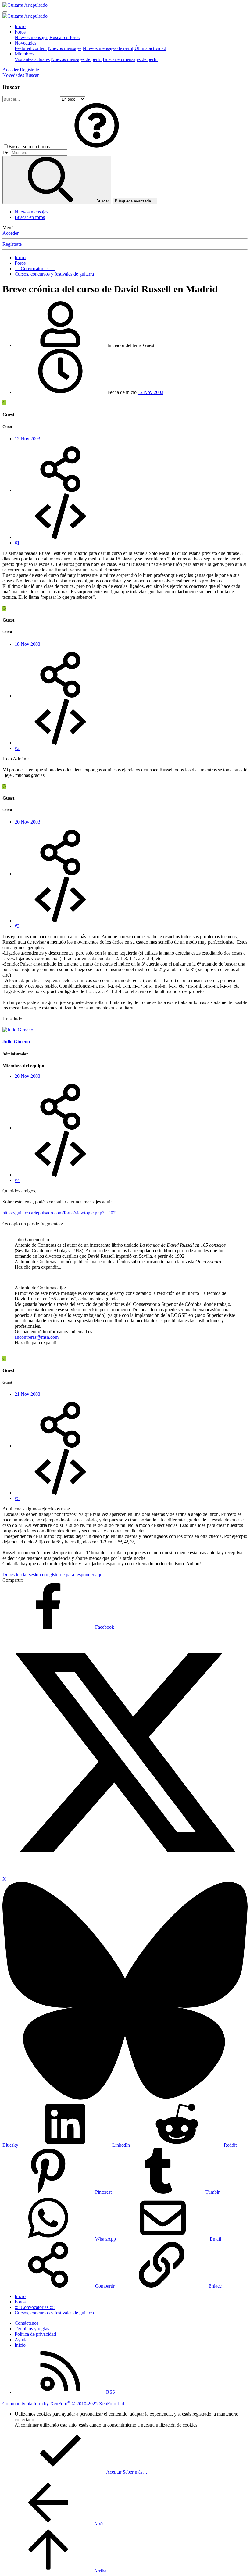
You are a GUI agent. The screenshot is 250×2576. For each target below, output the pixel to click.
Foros (20, 32)
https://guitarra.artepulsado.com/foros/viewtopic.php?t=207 (59, 1213)
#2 (17, 748)
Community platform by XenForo (64, 2404)
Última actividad (150, 48)
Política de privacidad (35, 2334)
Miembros (24, 54)
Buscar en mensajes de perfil (130, 59)
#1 (17, 543)
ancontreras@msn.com (37, 1337)
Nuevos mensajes (31, 37)
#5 (17, 1498)
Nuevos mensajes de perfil (108, 48)
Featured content (31, 48)
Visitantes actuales (32, 59)
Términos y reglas (32, 2329)
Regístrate (12, 244)
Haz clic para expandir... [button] (38, 1267)
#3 (17, 926)
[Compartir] (60, 490)
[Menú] (5, 12)
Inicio (20, 26)
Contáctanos (27, 2323)
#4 (17, 1180)
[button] (97, 146)
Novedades (25, 43)
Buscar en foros (64, 37)
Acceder (11, 233)
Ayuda (21, 2340)
